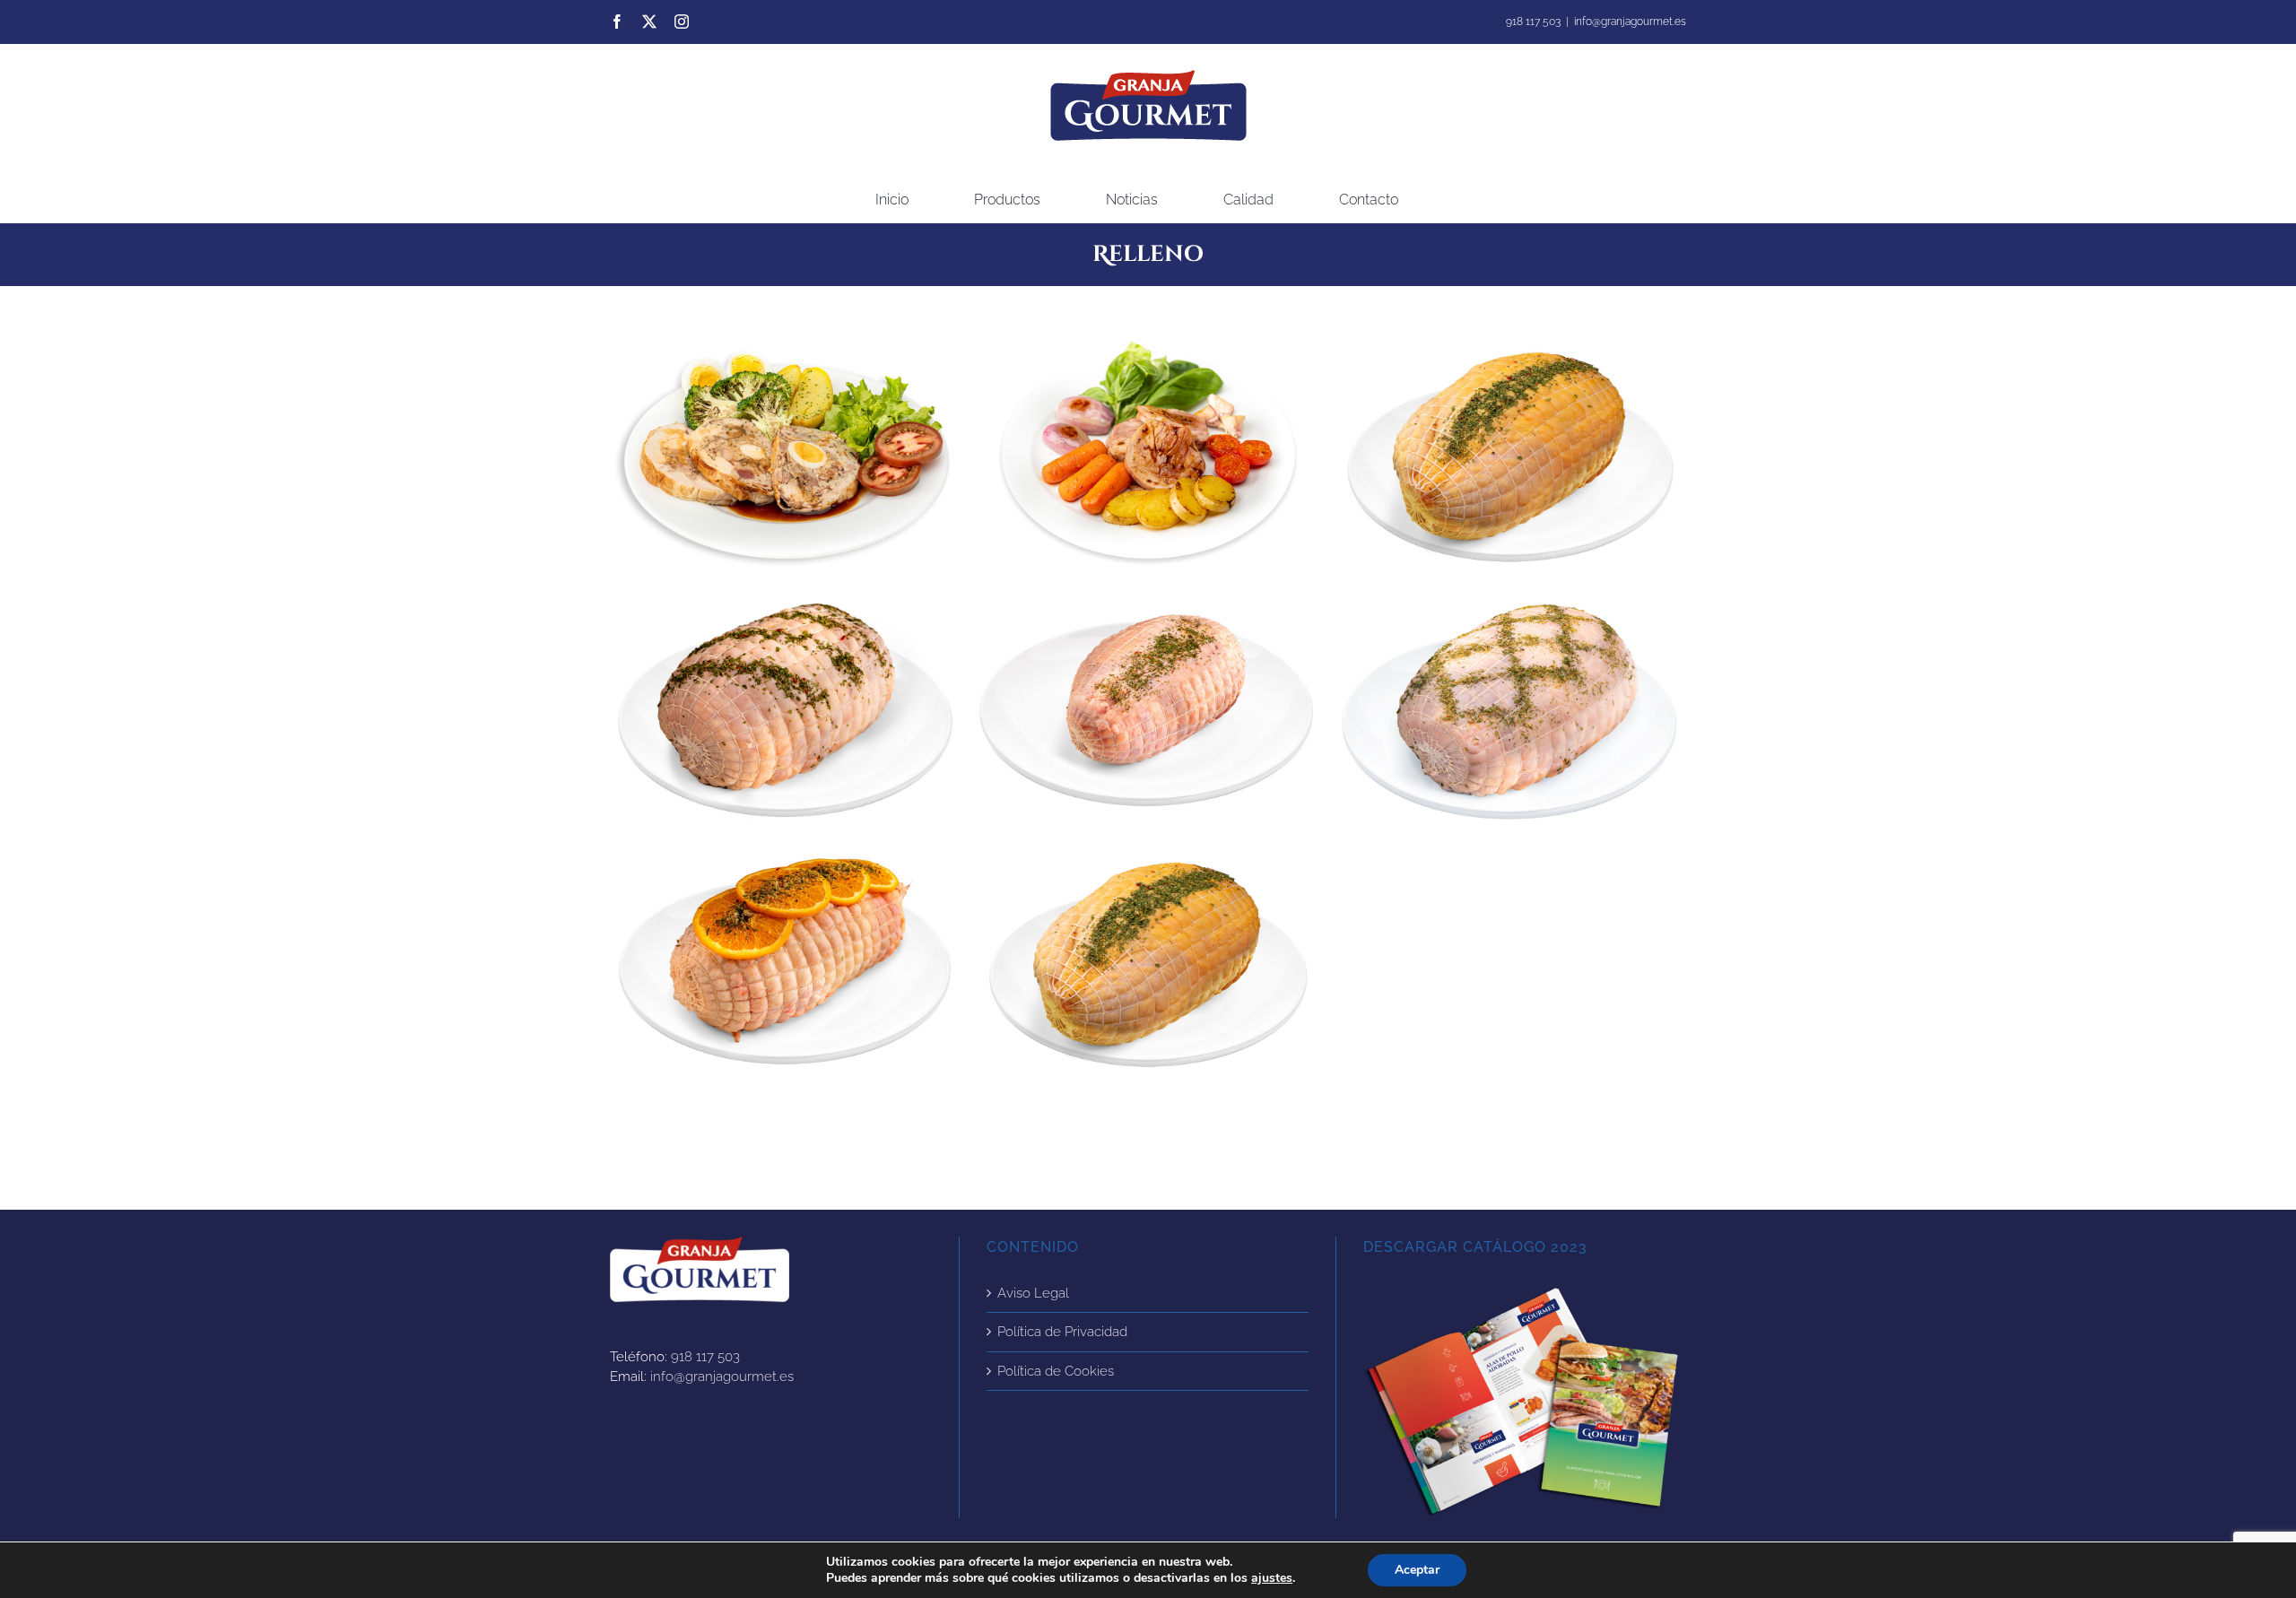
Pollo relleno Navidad (1510, 459)
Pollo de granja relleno (785, 711)
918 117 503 (705, 1357)
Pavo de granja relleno (1510, 711)
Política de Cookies (1056, 1371)
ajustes (1272, 1578)
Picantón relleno (1147, 711)
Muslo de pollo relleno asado (1147, 459)
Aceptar (1417, 1570)
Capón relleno (1147, 964)
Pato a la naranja (785, 964)
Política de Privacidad (1062, 1332)
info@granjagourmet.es (1630, 22)
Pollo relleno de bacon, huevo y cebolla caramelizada (785, 459)
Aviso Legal (1033, 1293)
